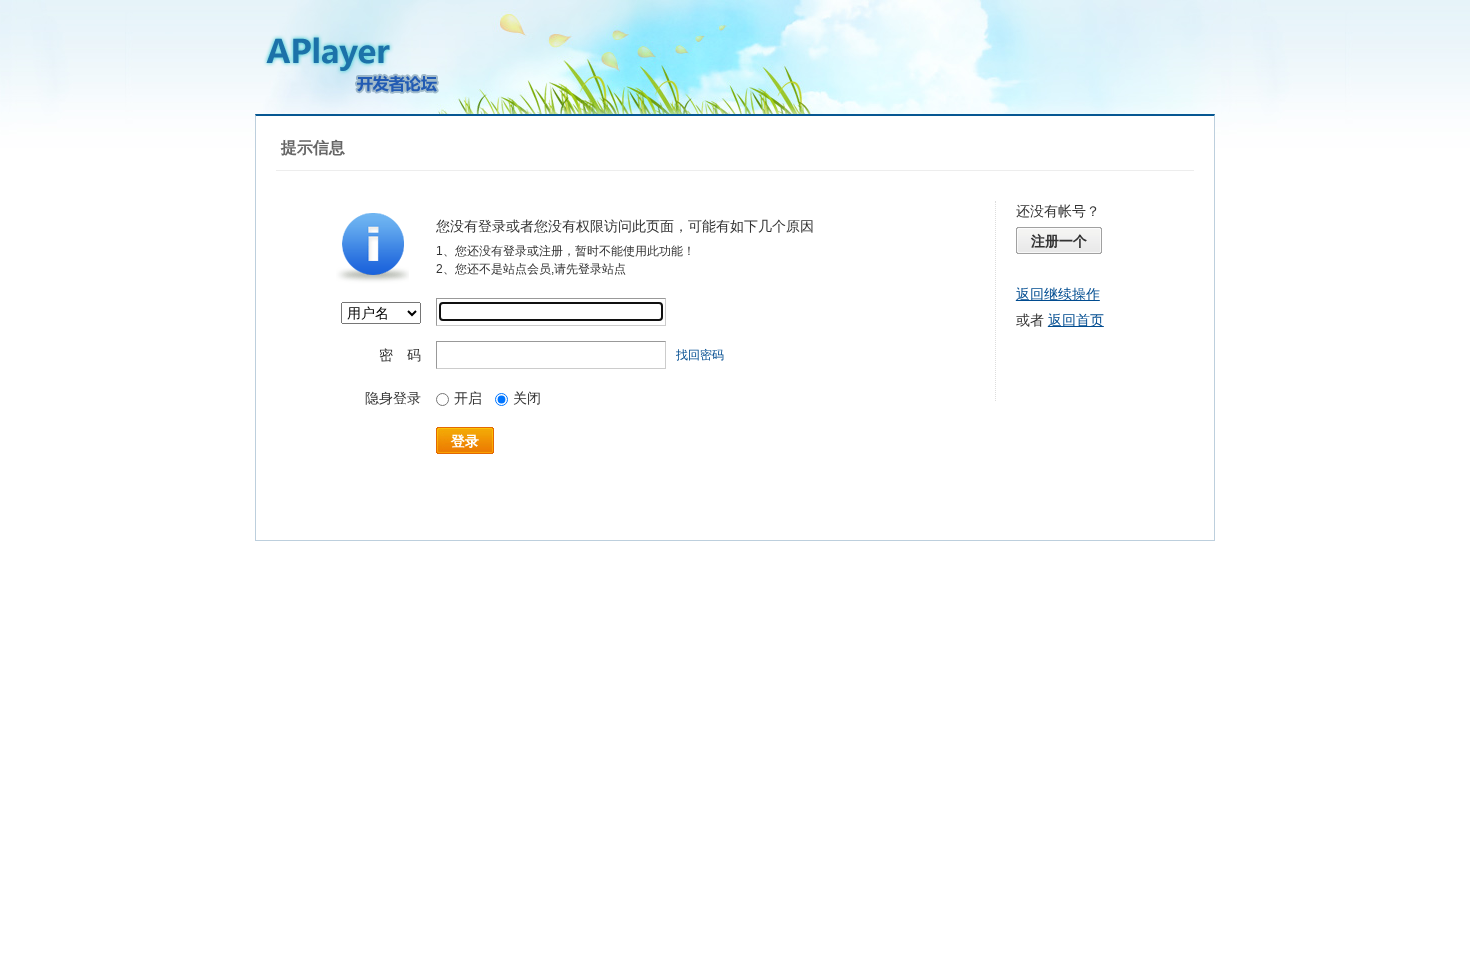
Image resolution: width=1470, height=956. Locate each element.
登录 (465, 441)
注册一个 (1059, 241)
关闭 (527, 398)
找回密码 (700, 355)
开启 (468, 398)
